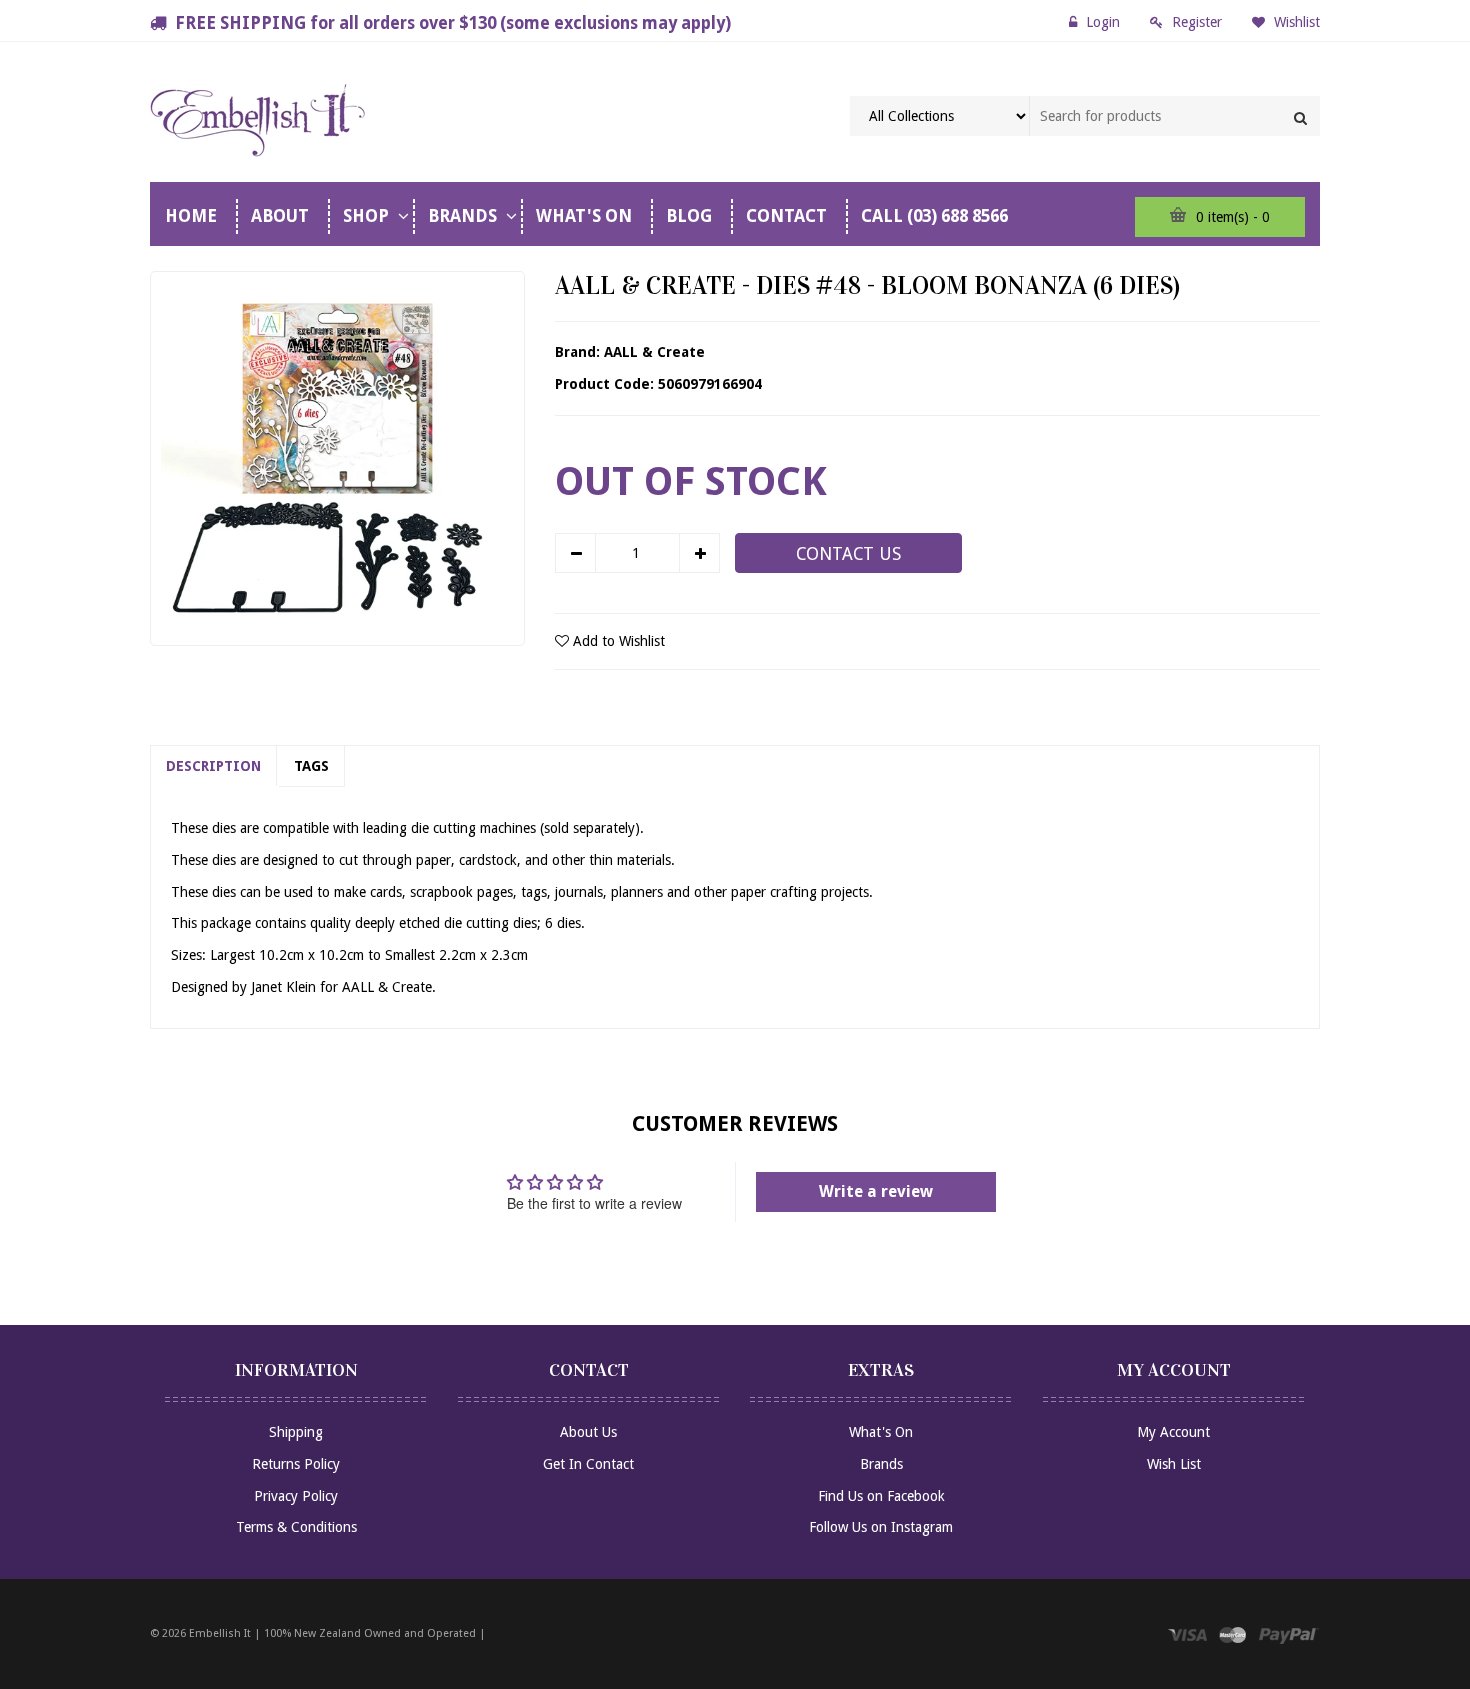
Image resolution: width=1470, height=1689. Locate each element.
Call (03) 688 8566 (934, 216)
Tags (311, 766)
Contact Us (848, 554)
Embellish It (220, 1633)
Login (1103, 22)
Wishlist (1295, 22)
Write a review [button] (876, 1191)
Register (1197, 22)
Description (213, 766)
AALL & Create (654, 352)
